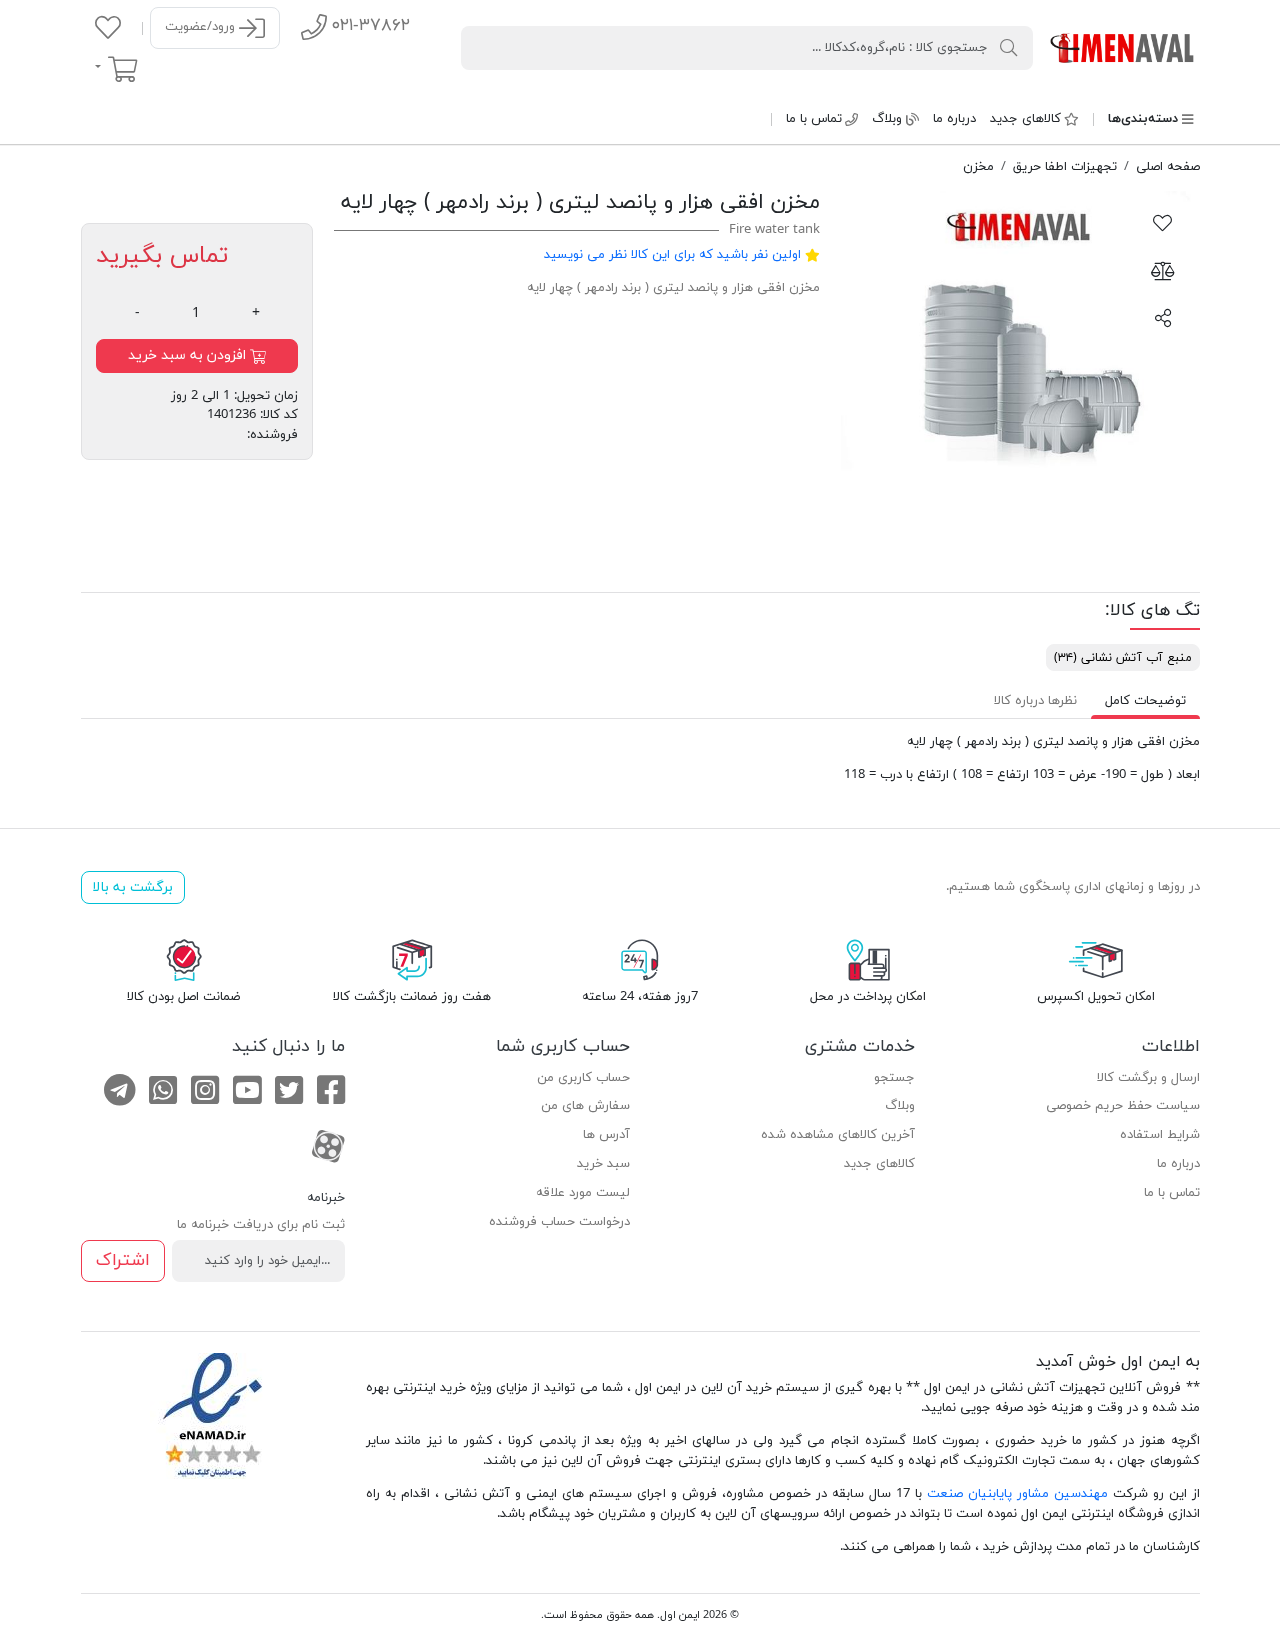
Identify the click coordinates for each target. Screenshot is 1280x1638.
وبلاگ (887, 119)
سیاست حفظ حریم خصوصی (1123, 1106)
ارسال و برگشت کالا (1148, 1078)
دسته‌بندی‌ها (1143, 119)
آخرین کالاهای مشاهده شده (838, 1135)
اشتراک (123, 1260)
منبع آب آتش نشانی (1123, 658)
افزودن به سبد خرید (189, 355)
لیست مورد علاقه (583, 1193)
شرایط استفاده (1160, 1135)
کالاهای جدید (1025, 119)
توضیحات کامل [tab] (1145, 701)
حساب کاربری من (583, 1078)
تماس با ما (814, 119)
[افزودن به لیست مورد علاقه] (1163, 222)
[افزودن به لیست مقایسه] (1163, 270)
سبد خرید (603, 1164)
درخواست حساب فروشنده (559, 1222)
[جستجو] (1009, 47)
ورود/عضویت (202, 27)
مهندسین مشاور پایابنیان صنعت (1017, 1494)
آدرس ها (606, 1135)
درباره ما (954, 119)
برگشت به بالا (132, 887)
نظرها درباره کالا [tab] (1035, 701)
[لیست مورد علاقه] (108, 27)
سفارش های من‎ (585, 1106)
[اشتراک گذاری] (1163, 317)
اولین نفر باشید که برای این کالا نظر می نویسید (672, 255)
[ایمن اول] (1123, 47)
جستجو (894, 1078)
